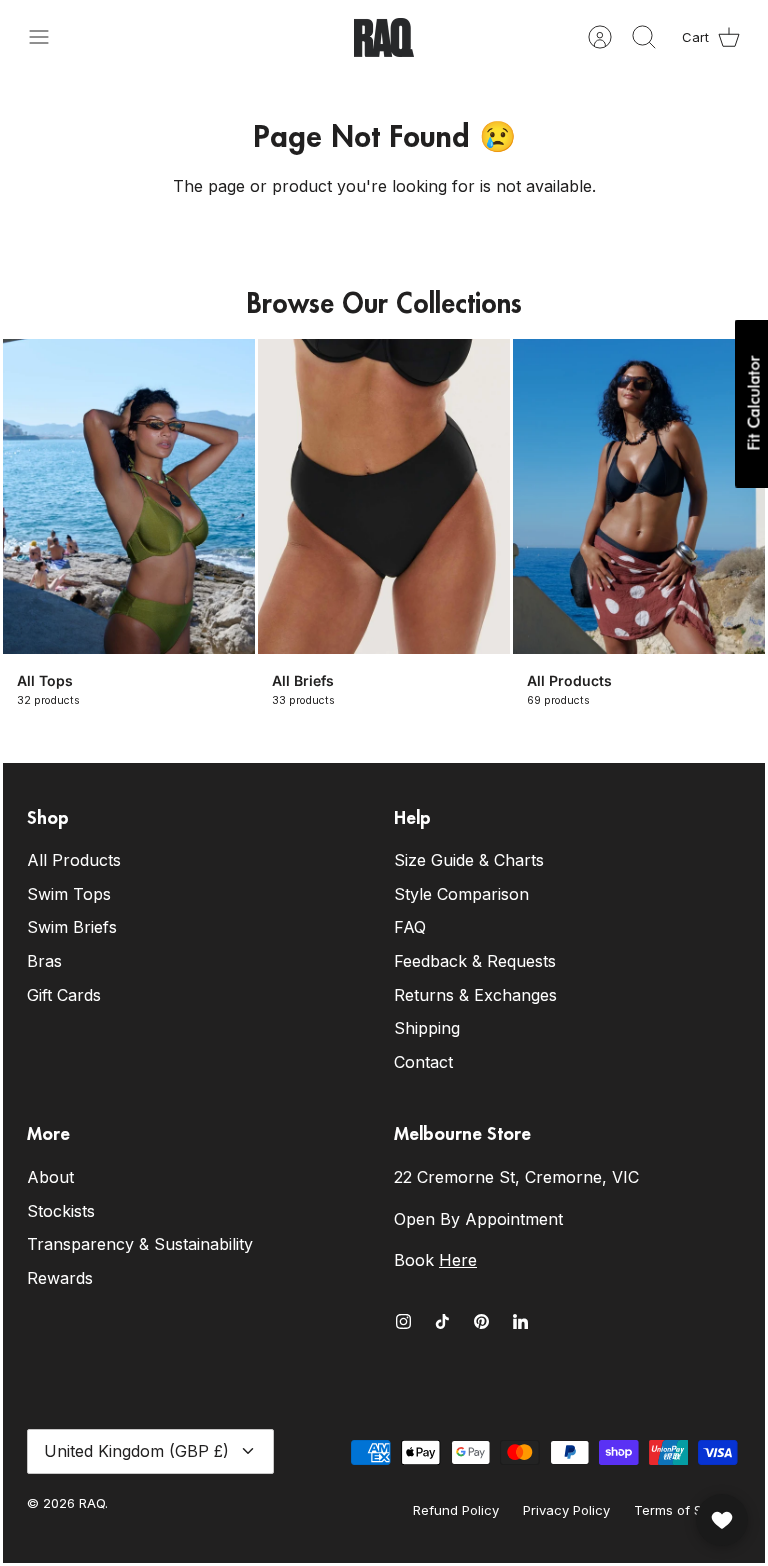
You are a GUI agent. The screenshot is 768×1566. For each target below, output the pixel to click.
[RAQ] (384, 37)
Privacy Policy (566, 1510)
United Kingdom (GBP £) (136, 1451)
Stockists (61, 1211)
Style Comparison (461, 894)
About (50, 1177)
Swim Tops (69, 894)
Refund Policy (456, 1510)
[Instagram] (403, 1321)
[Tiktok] (442, 1321)
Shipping (427, 1028)
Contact (423, 1062)
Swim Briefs (72, 927)
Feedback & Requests (475, 961)
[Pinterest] (481, 1321)
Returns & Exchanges (475, 995)
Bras (44, 961)
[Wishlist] (722, 1520)
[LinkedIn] (520, 1321)
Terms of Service (687, 1510)
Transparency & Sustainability (140, 1244)
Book (435, 1260)
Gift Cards (64, 995)
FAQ (410, 927)
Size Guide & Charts (469, 860)
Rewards (60, 1278)
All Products (74, 860)
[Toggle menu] (49, 37)
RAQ (92, 1503)
